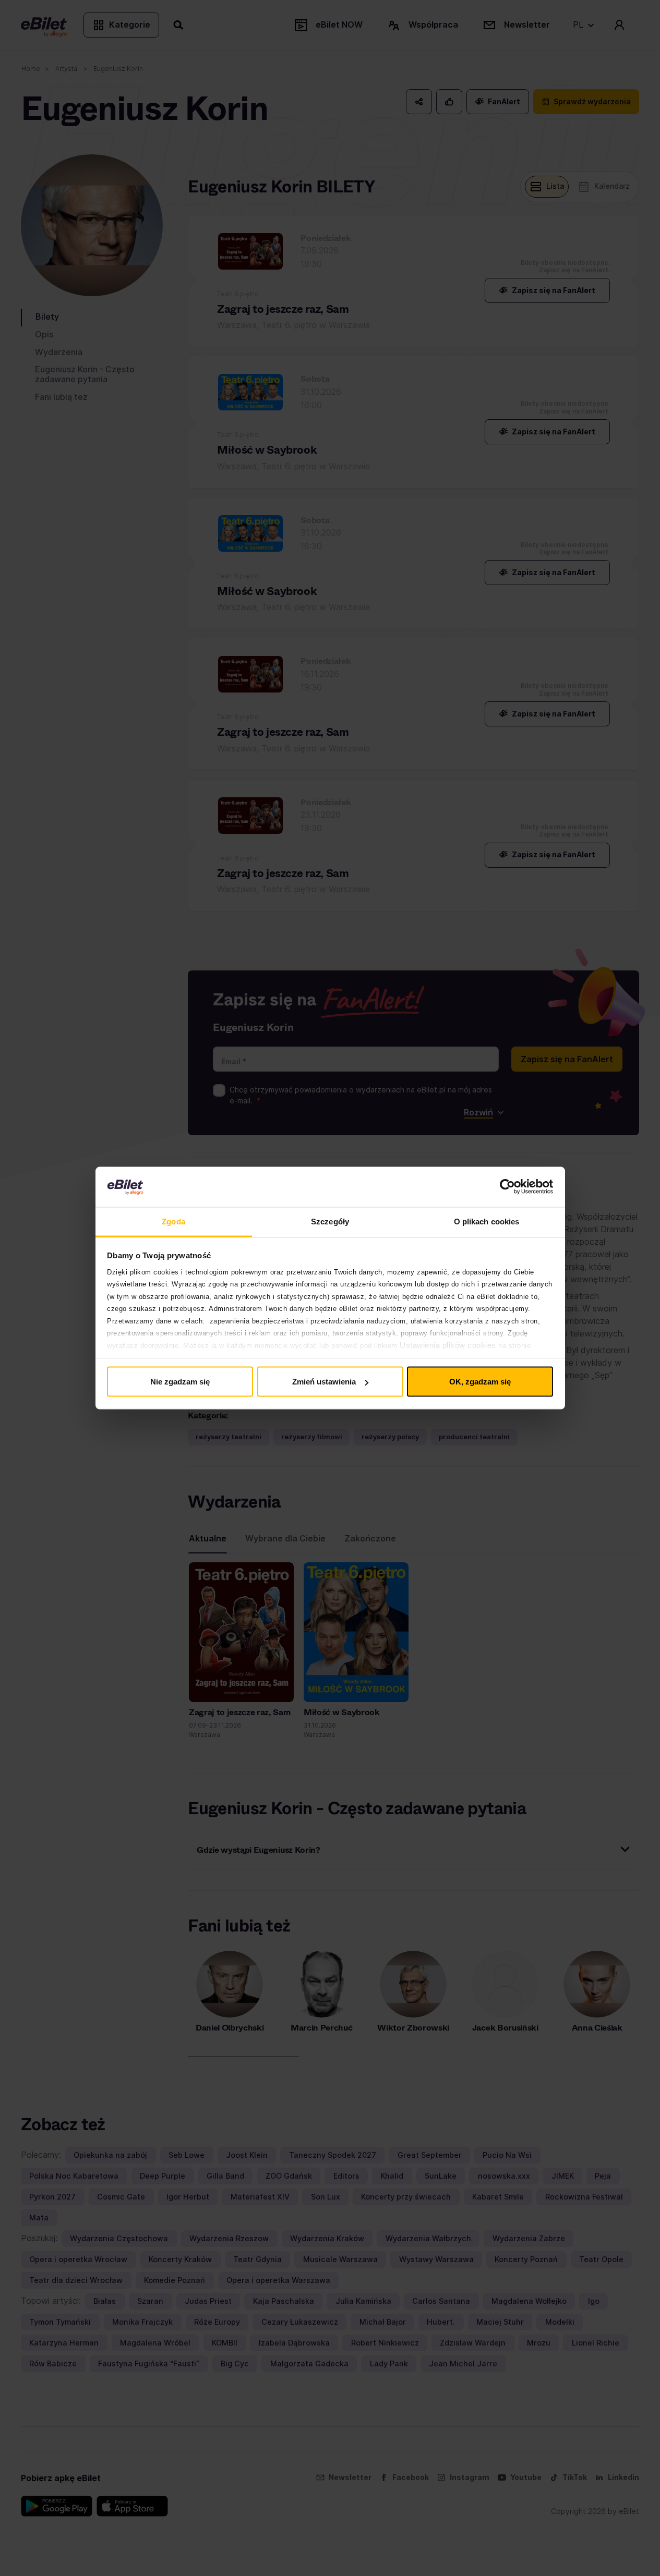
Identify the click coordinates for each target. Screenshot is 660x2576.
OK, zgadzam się (480, 1382)
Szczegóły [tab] (330, 1221)
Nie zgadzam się (180, 1382)
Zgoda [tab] (173, 1221)
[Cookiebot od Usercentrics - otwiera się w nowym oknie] (507, 1187)
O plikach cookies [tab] (487, 1221)
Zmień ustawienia (324, 1382)
